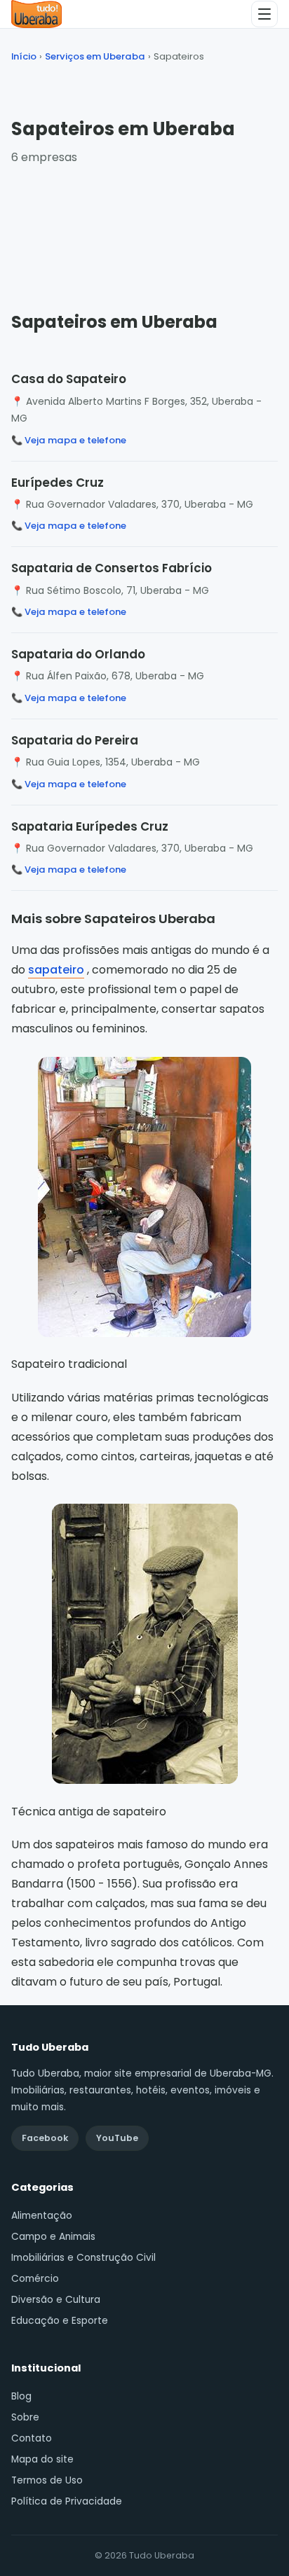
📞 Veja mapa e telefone (69, 440)
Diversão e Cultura (56, 2300)
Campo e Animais (53, 2237)
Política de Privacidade (67, 2501)
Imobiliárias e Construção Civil (83, 2258)
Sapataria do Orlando (78, 654)
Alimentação (42, 2216)
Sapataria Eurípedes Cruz (90, 826)
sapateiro (56, 970)
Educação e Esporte (60, 2321)
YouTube (117, 2138)
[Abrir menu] (264, 14)
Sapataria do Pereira (75, 740)
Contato (32, 2438)
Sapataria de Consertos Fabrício (112, 568)
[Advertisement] (144, 225)
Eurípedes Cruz (58, 483)
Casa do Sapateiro (69, 379)
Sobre (25, 2417)
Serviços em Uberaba (95, 56)
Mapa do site (42, 2459)
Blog (21, 2396)
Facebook (45, 2138)
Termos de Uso (47, 2480)
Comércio (35, 2279)
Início (24, 56)
